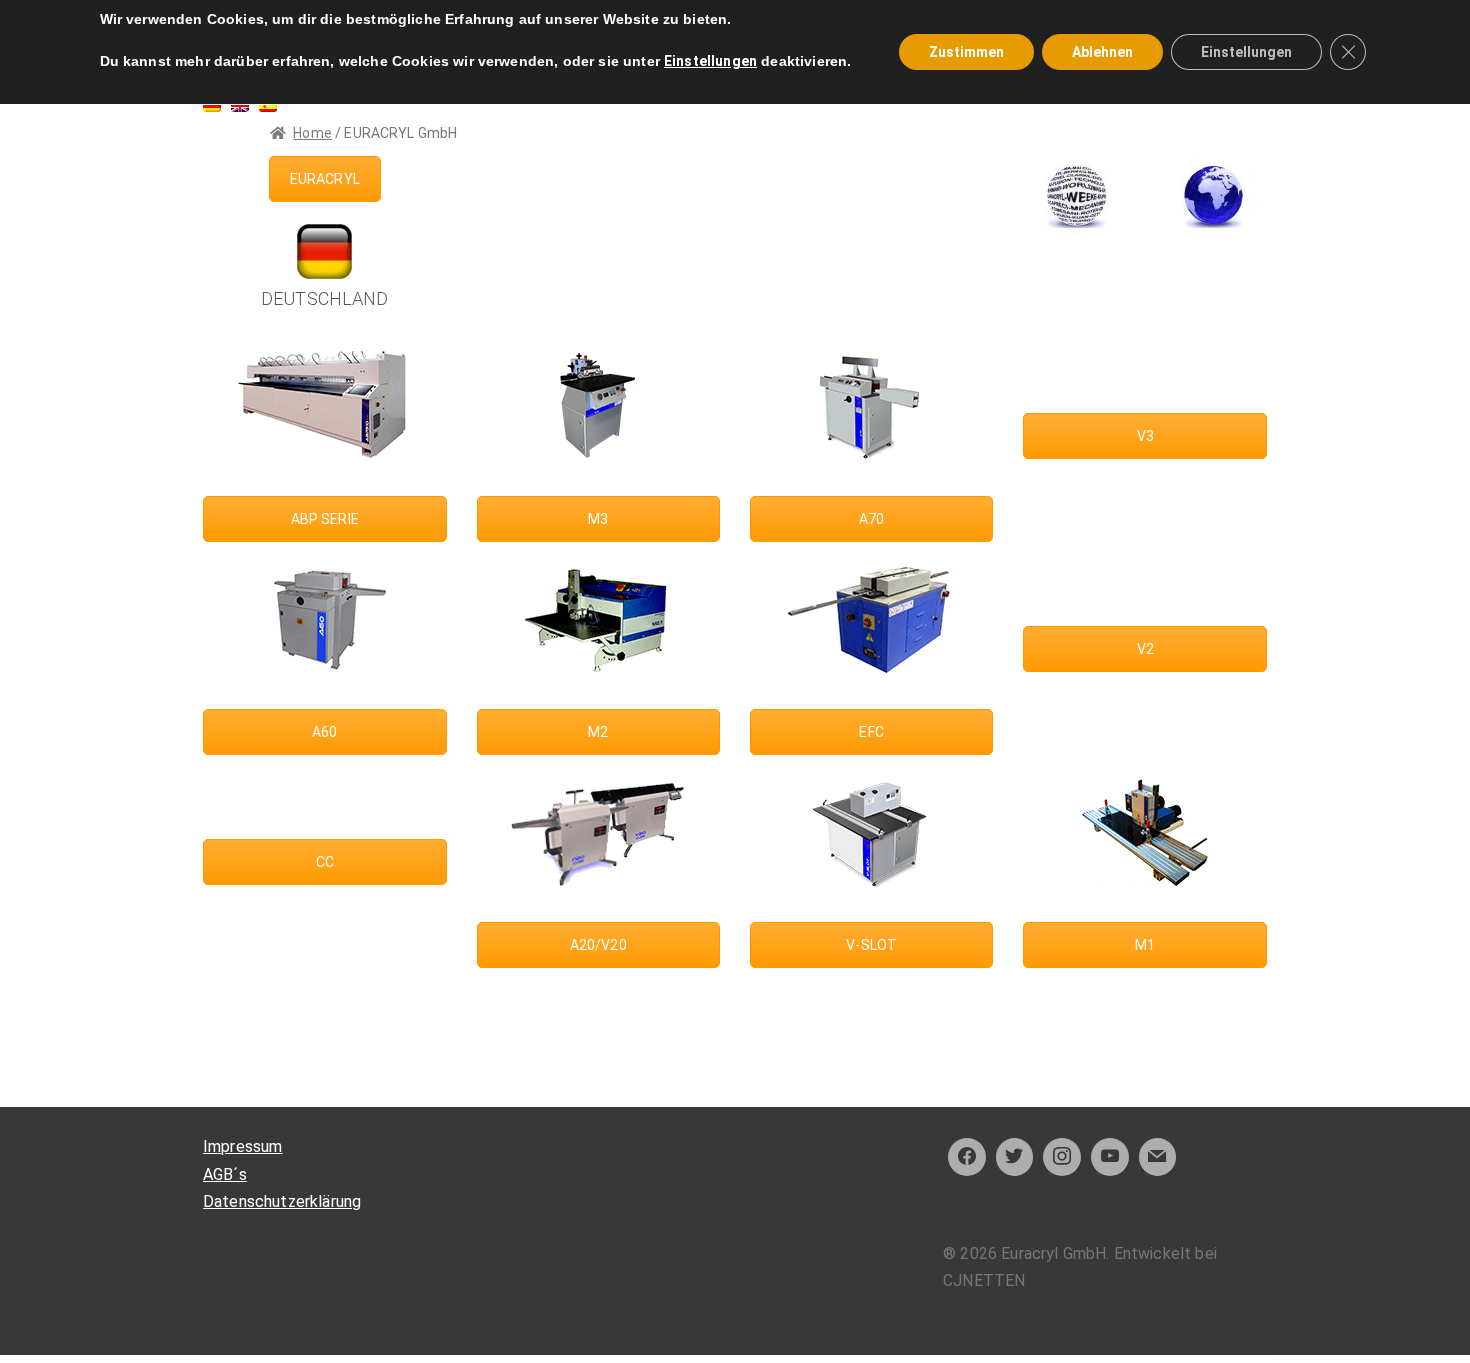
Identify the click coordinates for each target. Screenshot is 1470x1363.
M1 (1145, 945)
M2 (598, 732)
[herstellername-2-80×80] (1077, 196)
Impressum (242, 1146)
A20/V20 (598, 945)
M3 (598, 519)
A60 (324, 732)
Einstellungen (710, 61)
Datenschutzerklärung (282, 1201)
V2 (1145, 649)
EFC (871, 732)
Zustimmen (966, 52)
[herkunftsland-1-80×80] (1214, 196)
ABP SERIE (325, 519)
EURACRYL (325, 179)
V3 (1145, 436)
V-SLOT (871, 945)
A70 (871, 519)
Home (312, 133)
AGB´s (225, 1174)
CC (325, 862)
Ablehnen (1102, 52)
